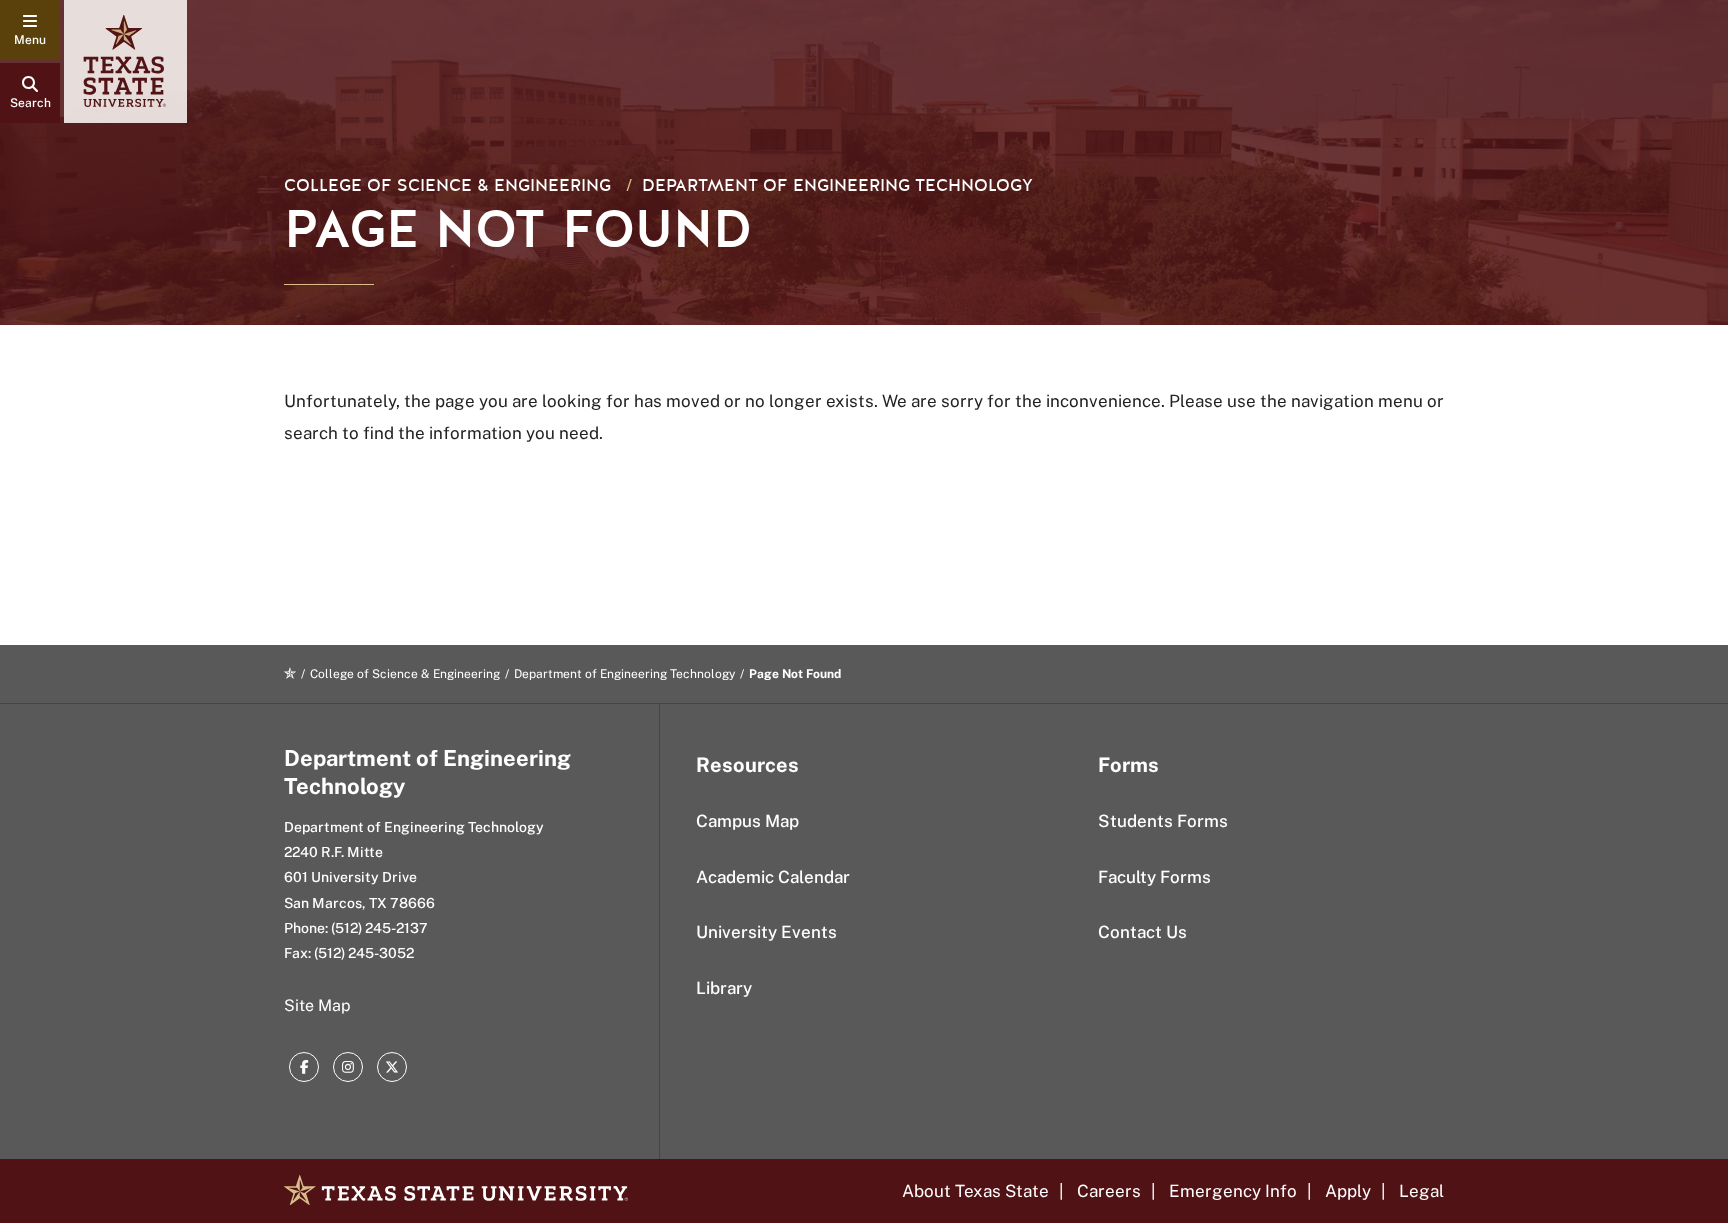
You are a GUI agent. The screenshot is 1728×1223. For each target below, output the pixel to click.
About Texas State (975, 1191)
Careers (1109, 1191)
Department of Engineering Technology (837, 185)
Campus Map (747, 821)
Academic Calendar (773, 877)
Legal (1421, 1191)
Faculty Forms (1154, 877)
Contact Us (1142, 932)
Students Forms (1163, 821)
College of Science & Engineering (447, 185)
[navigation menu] (30, 30)
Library (724, 988)
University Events (766, 932)
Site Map (317, 1005)
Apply (1348, 1191)
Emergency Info (1233, 1191)
